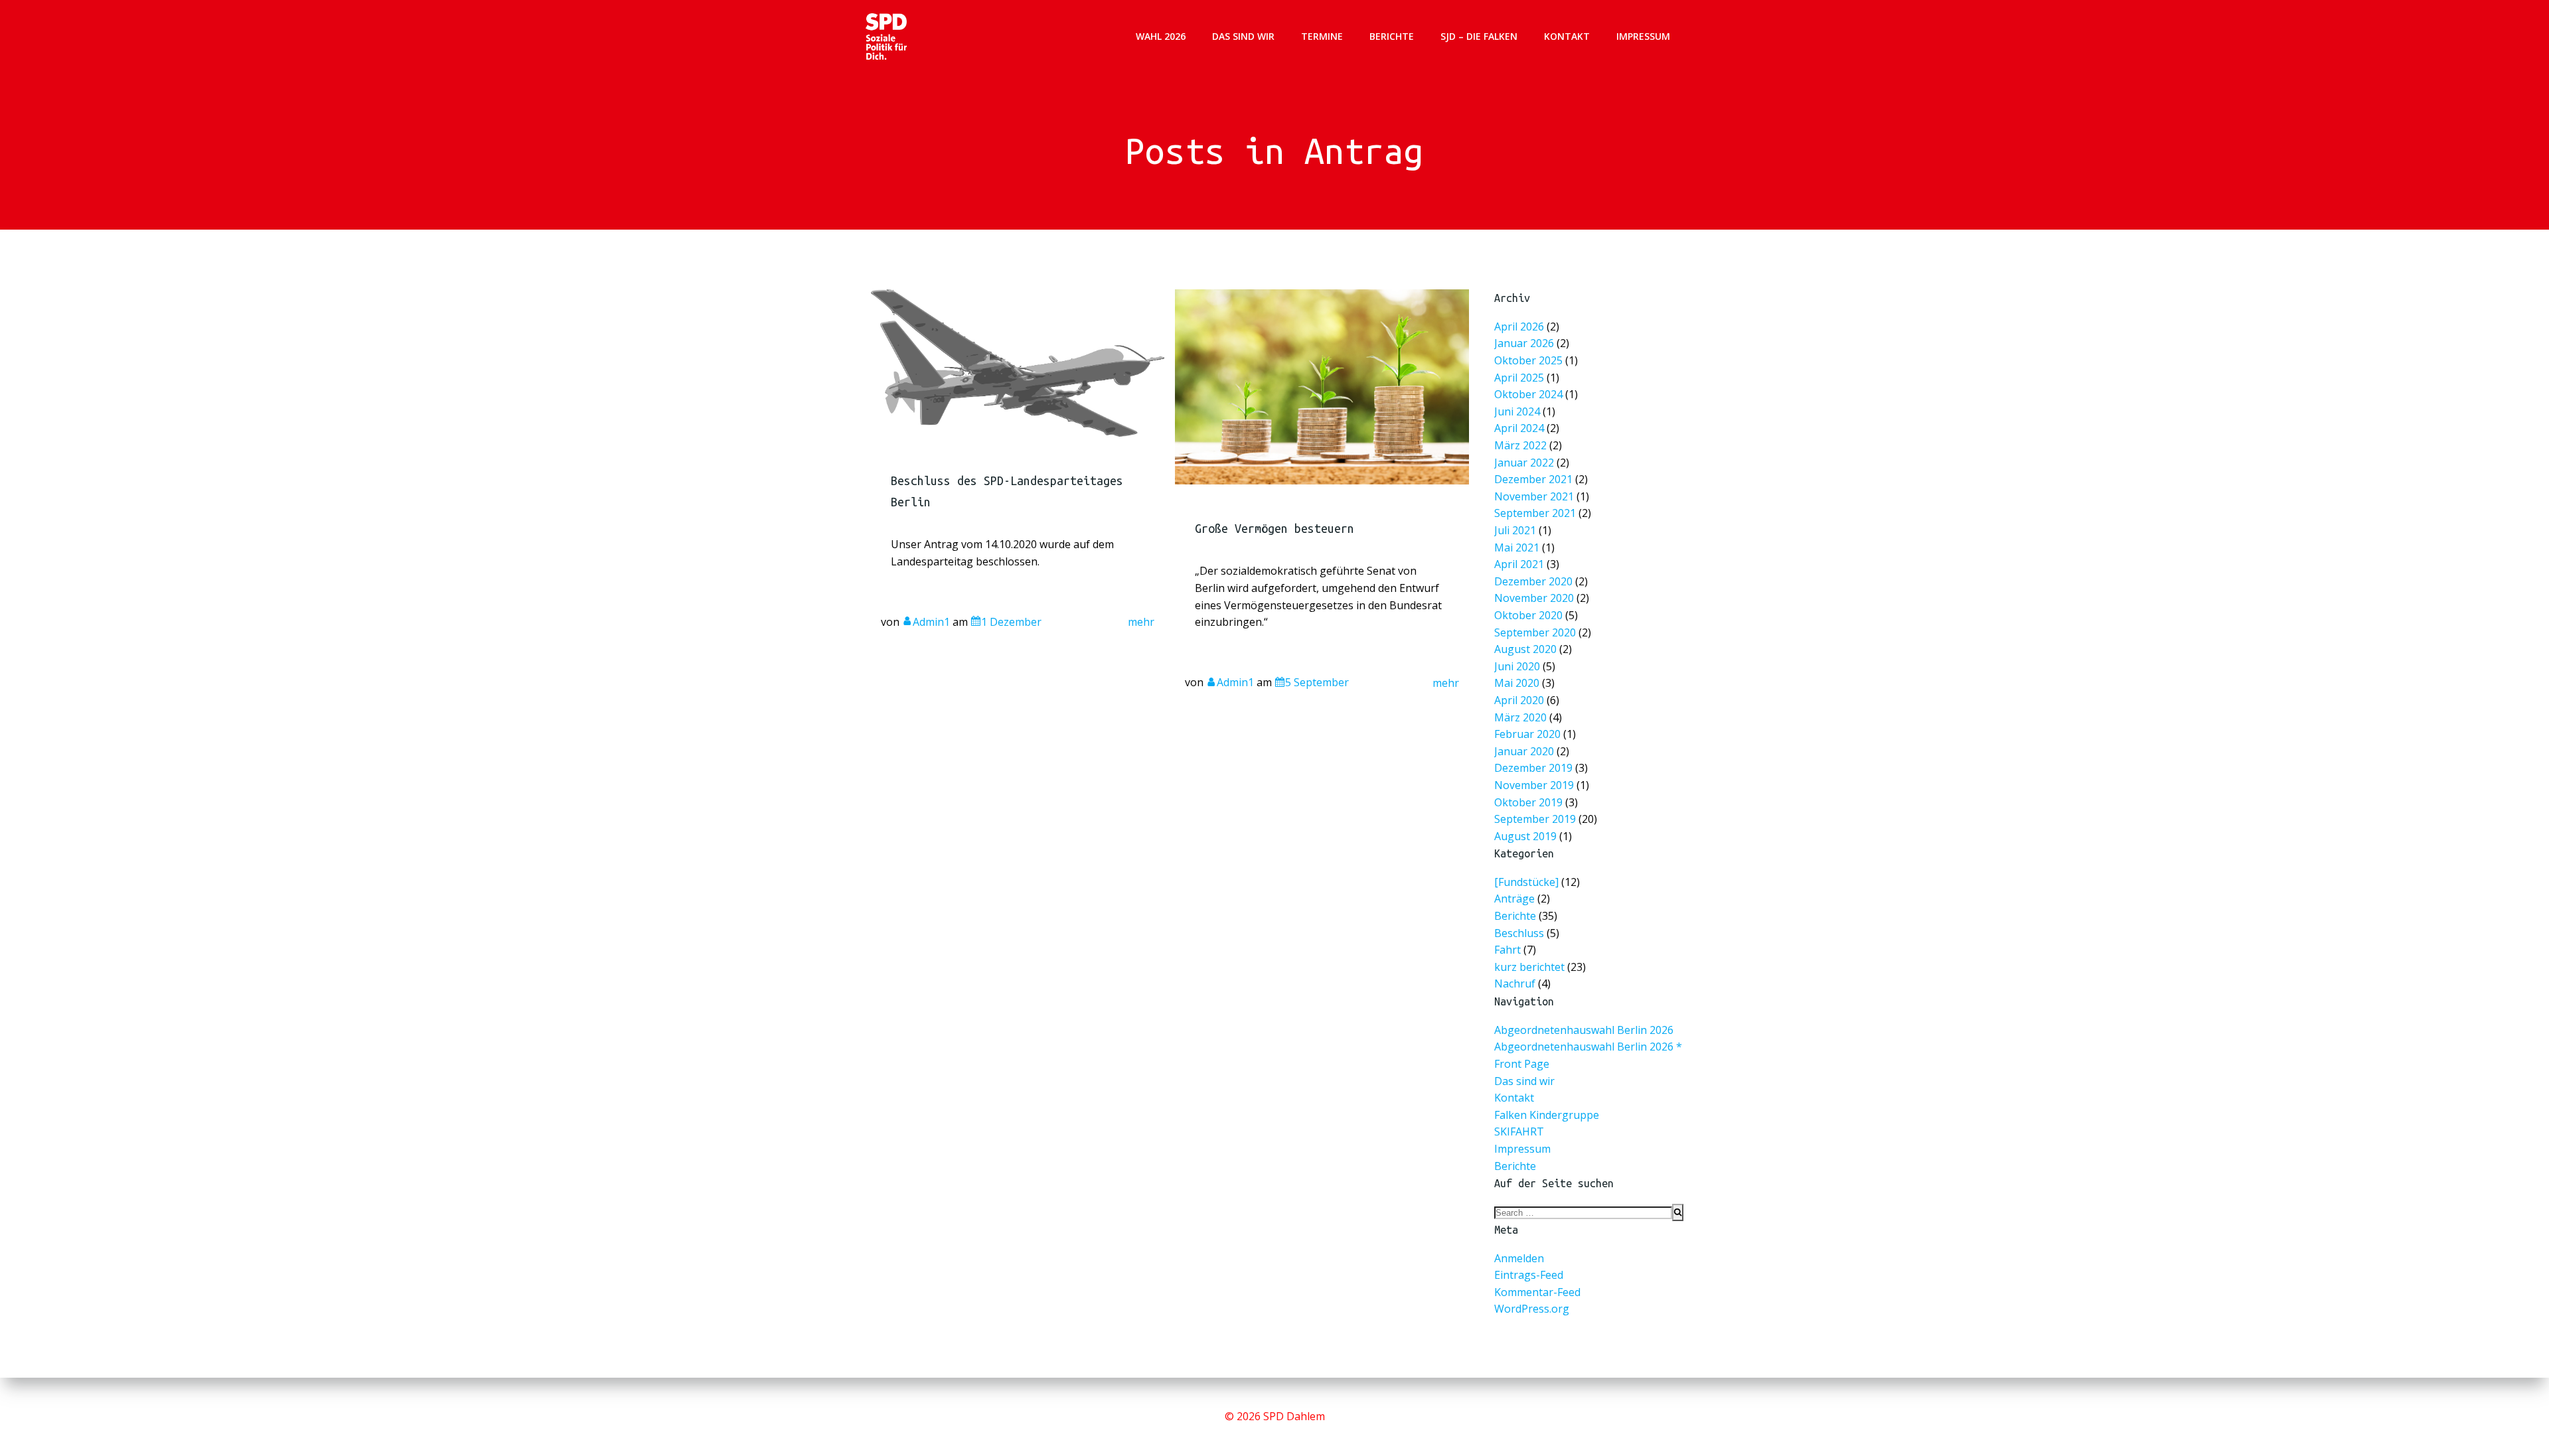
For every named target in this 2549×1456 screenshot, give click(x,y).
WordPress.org (1532, 1309)
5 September (1317, 682)
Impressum (1643, 36)
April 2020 (1519, 700)
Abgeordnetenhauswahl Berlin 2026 (1584, 1030)
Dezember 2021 (1533, 479)
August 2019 (1525, 836)
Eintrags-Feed (1529, 1275)
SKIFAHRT (1519, 1131)
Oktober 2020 (1528, 615)
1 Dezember (1011, 622)
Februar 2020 (1527, 734)
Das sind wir (1243, 36)
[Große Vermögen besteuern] (1322, 386)
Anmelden (1519, 1258)
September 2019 (1535, 819)
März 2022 (1520, 445)
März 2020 (1520, 717)
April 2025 (1519, 377)
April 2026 (1519, 326)
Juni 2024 (1517, 411)
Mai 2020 (1517, 683)
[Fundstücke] (1526, 882)
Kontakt (1567, 36)
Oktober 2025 (1528, 360)
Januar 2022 (1524, 462)
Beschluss (1519, 933)
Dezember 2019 (1533, 768)
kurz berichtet (1529, 967)
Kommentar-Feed (1537, 1292)
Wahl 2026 (1161, 36)
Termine (1322, 36)
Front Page (1522, 1064)
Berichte (1392, 36)
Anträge (1514, 899)
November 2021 (1534, 496)
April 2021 (1519, 564)
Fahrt (1507, 950)
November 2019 (1534, 785)
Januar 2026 (1524, 343)
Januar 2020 (1524, 751)
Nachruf (1515, 983)
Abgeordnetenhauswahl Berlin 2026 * (1588, 1047)
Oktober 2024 (1528, 394)
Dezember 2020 (1533, 581)
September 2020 (1535, 632)
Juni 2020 (1517, 666)
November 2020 (1534, 598)
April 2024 (1519, 428)
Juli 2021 (1515, 530)
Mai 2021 (1517, 547)
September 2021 (1535, 513)
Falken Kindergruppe (1547, 1115)
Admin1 (931, 622)
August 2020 (1525, 649)
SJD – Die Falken (1479, 36)
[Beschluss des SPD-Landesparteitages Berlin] (1018, 362)
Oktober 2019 (1528, 802)
